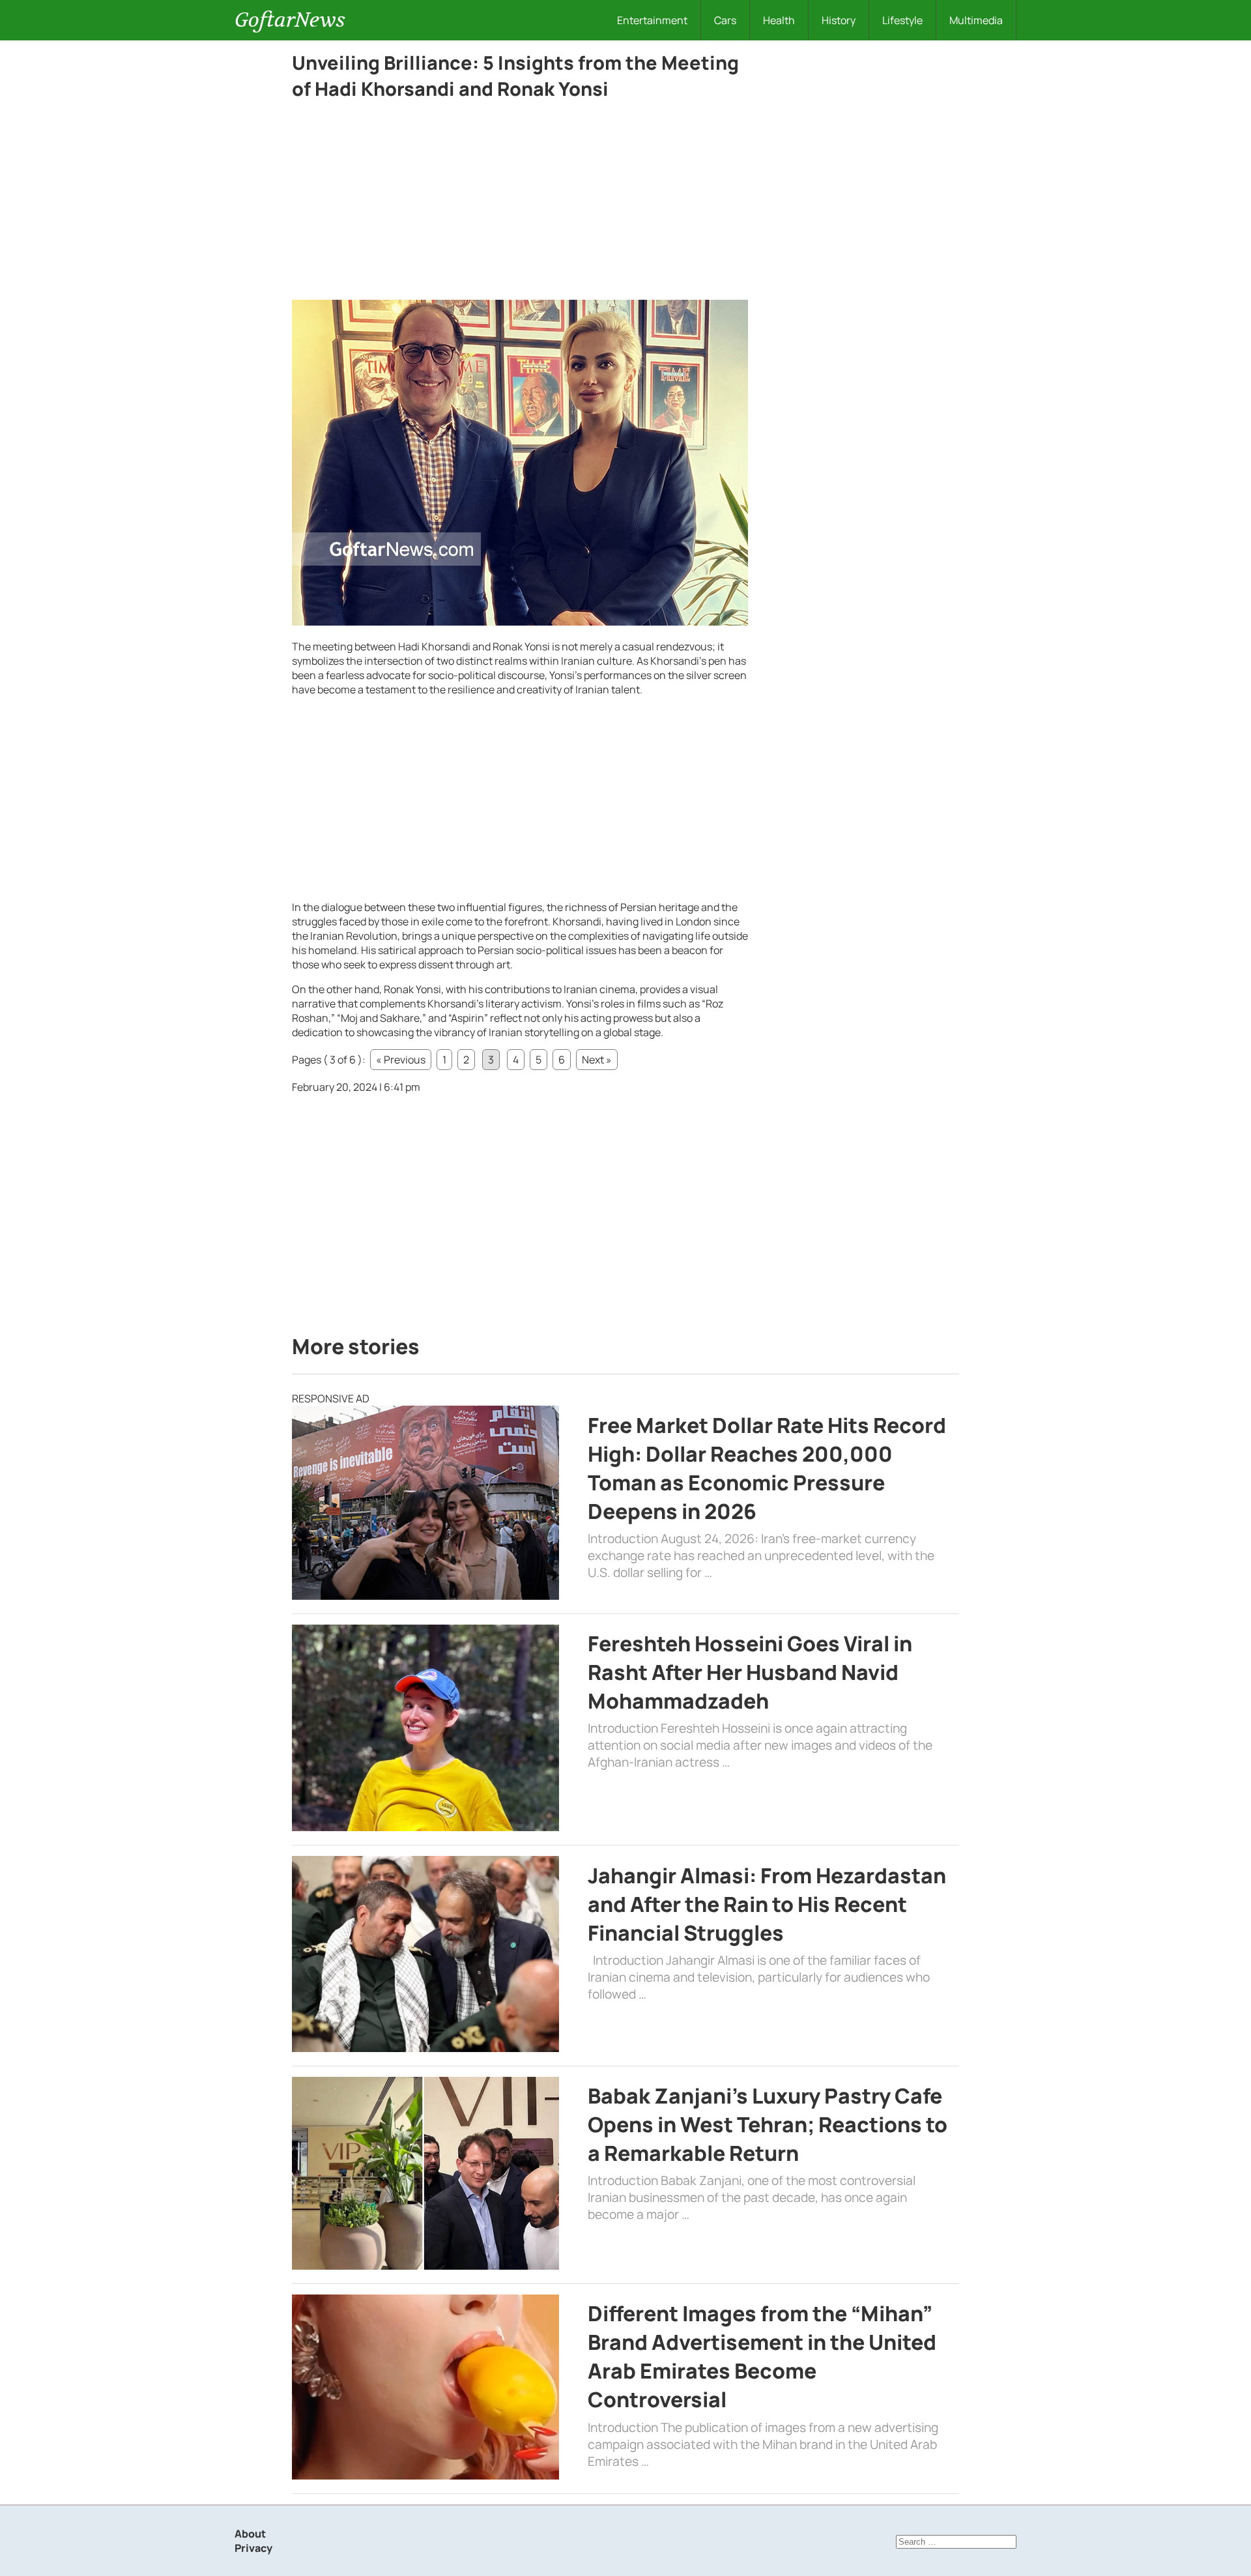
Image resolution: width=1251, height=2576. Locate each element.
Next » (597, 1060)
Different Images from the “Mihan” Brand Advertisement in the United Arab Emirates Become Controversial (762, 2356)
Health (779, 20)
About (250, 2534)
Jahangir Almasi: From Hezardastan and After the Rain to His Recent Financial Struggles (767, 1904)
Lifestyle (902, 20)
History (839, 20)
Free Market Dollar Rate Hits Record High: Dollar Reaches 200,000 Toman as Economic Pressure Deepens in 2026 (767, 1468)
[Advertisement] (520, 203)
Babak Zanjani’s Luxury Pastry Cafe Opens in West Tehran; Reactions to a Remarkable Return (768, 2124)
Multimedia (976, 20)
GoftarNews (290, 20)
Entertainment (652, 20)
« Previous (401, 1060)
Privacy (253, 2548)
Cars (725, 20)
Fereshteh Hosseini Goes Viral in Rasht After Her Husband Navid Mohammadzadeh (750, 1672)
